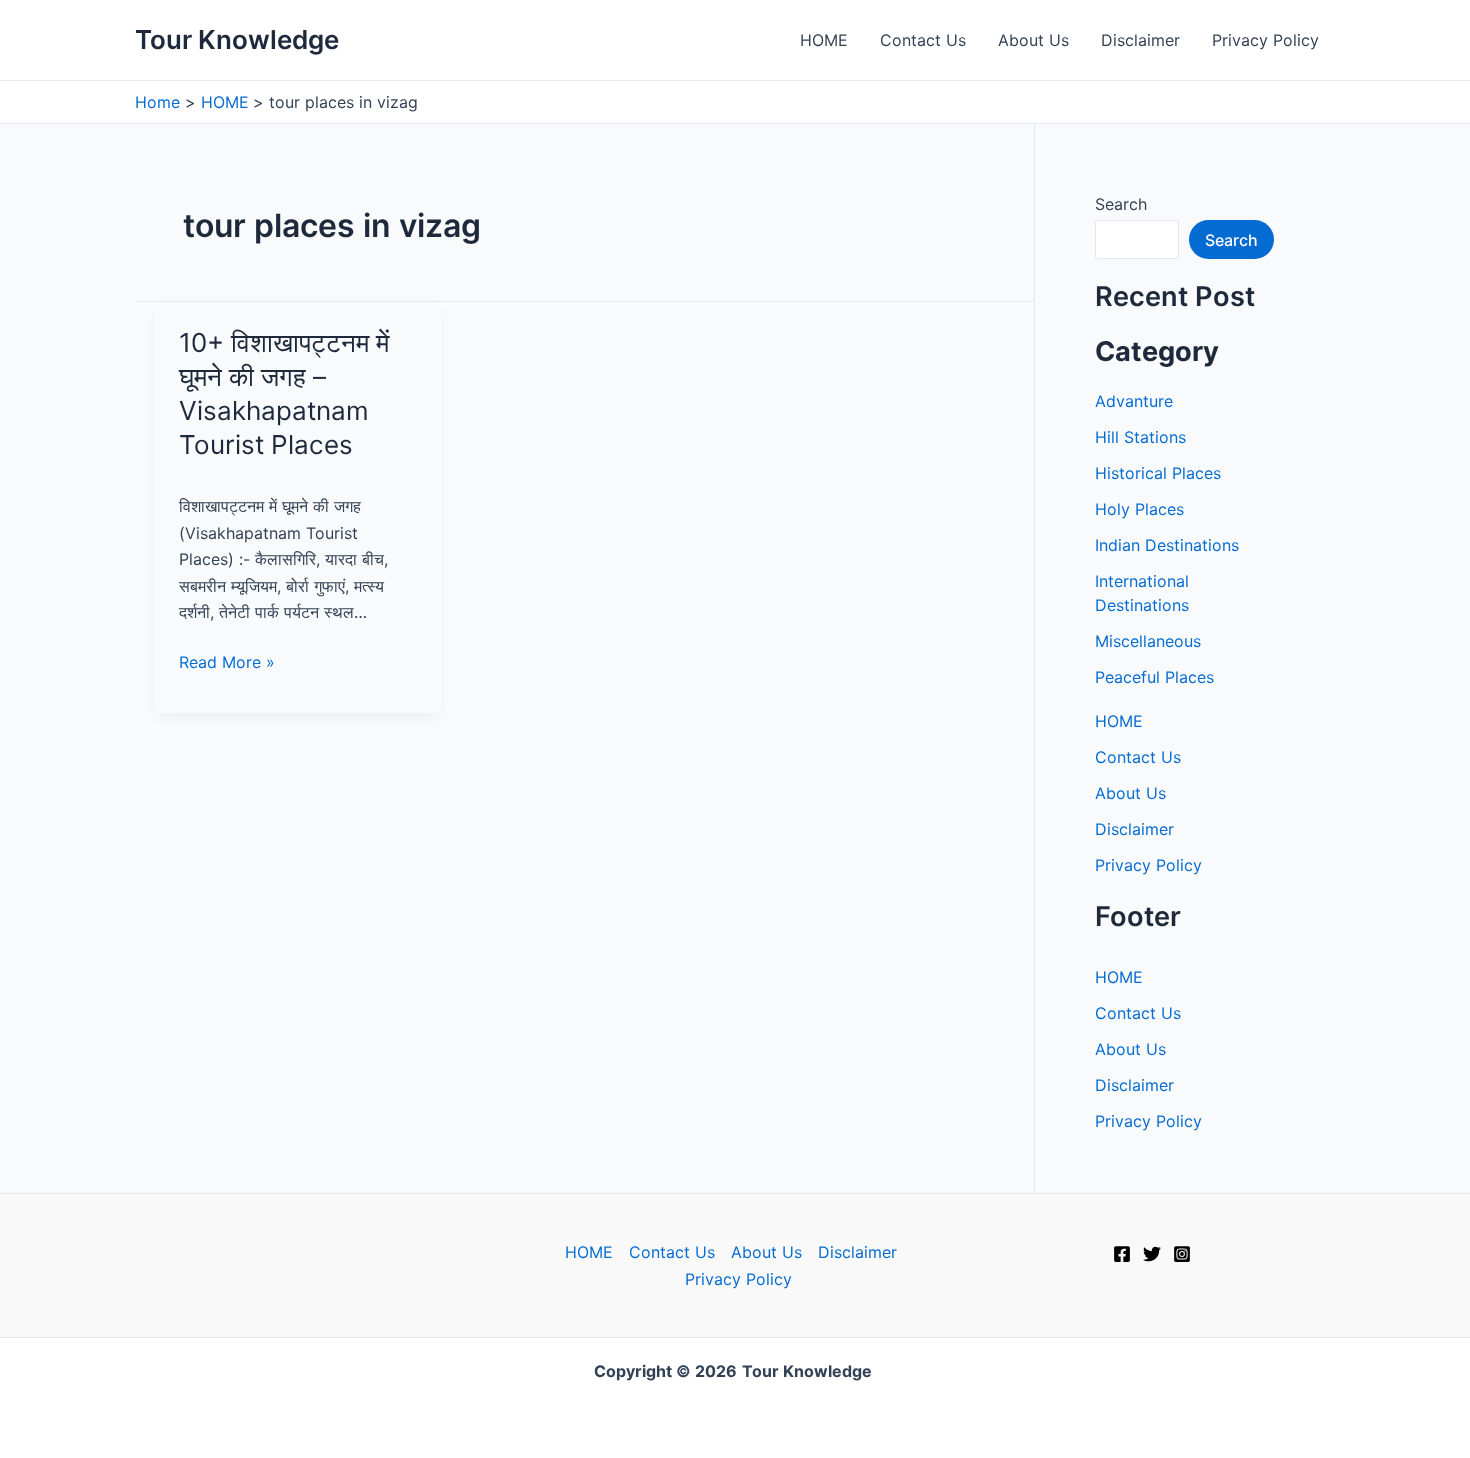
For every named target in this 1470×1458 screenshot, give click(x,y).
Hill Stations (1140, 437)
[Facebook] (1122, 1254)
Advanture (1134, 401)
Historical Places (1158, 473)
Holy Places (1139, 509)
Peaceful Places (1154, 677)
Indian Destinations (1167, 545)
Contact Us (923, 40)
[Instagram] (1182, 1254)
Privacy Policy (1265, 40)
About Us (1033, 40)
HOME (824, 40)
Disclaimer (1140, 40)
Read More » (227, 663)
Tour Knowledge (237, 39)
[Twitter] (1152, 1254)
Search (1121, 204)
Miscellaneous (1148, 641)
